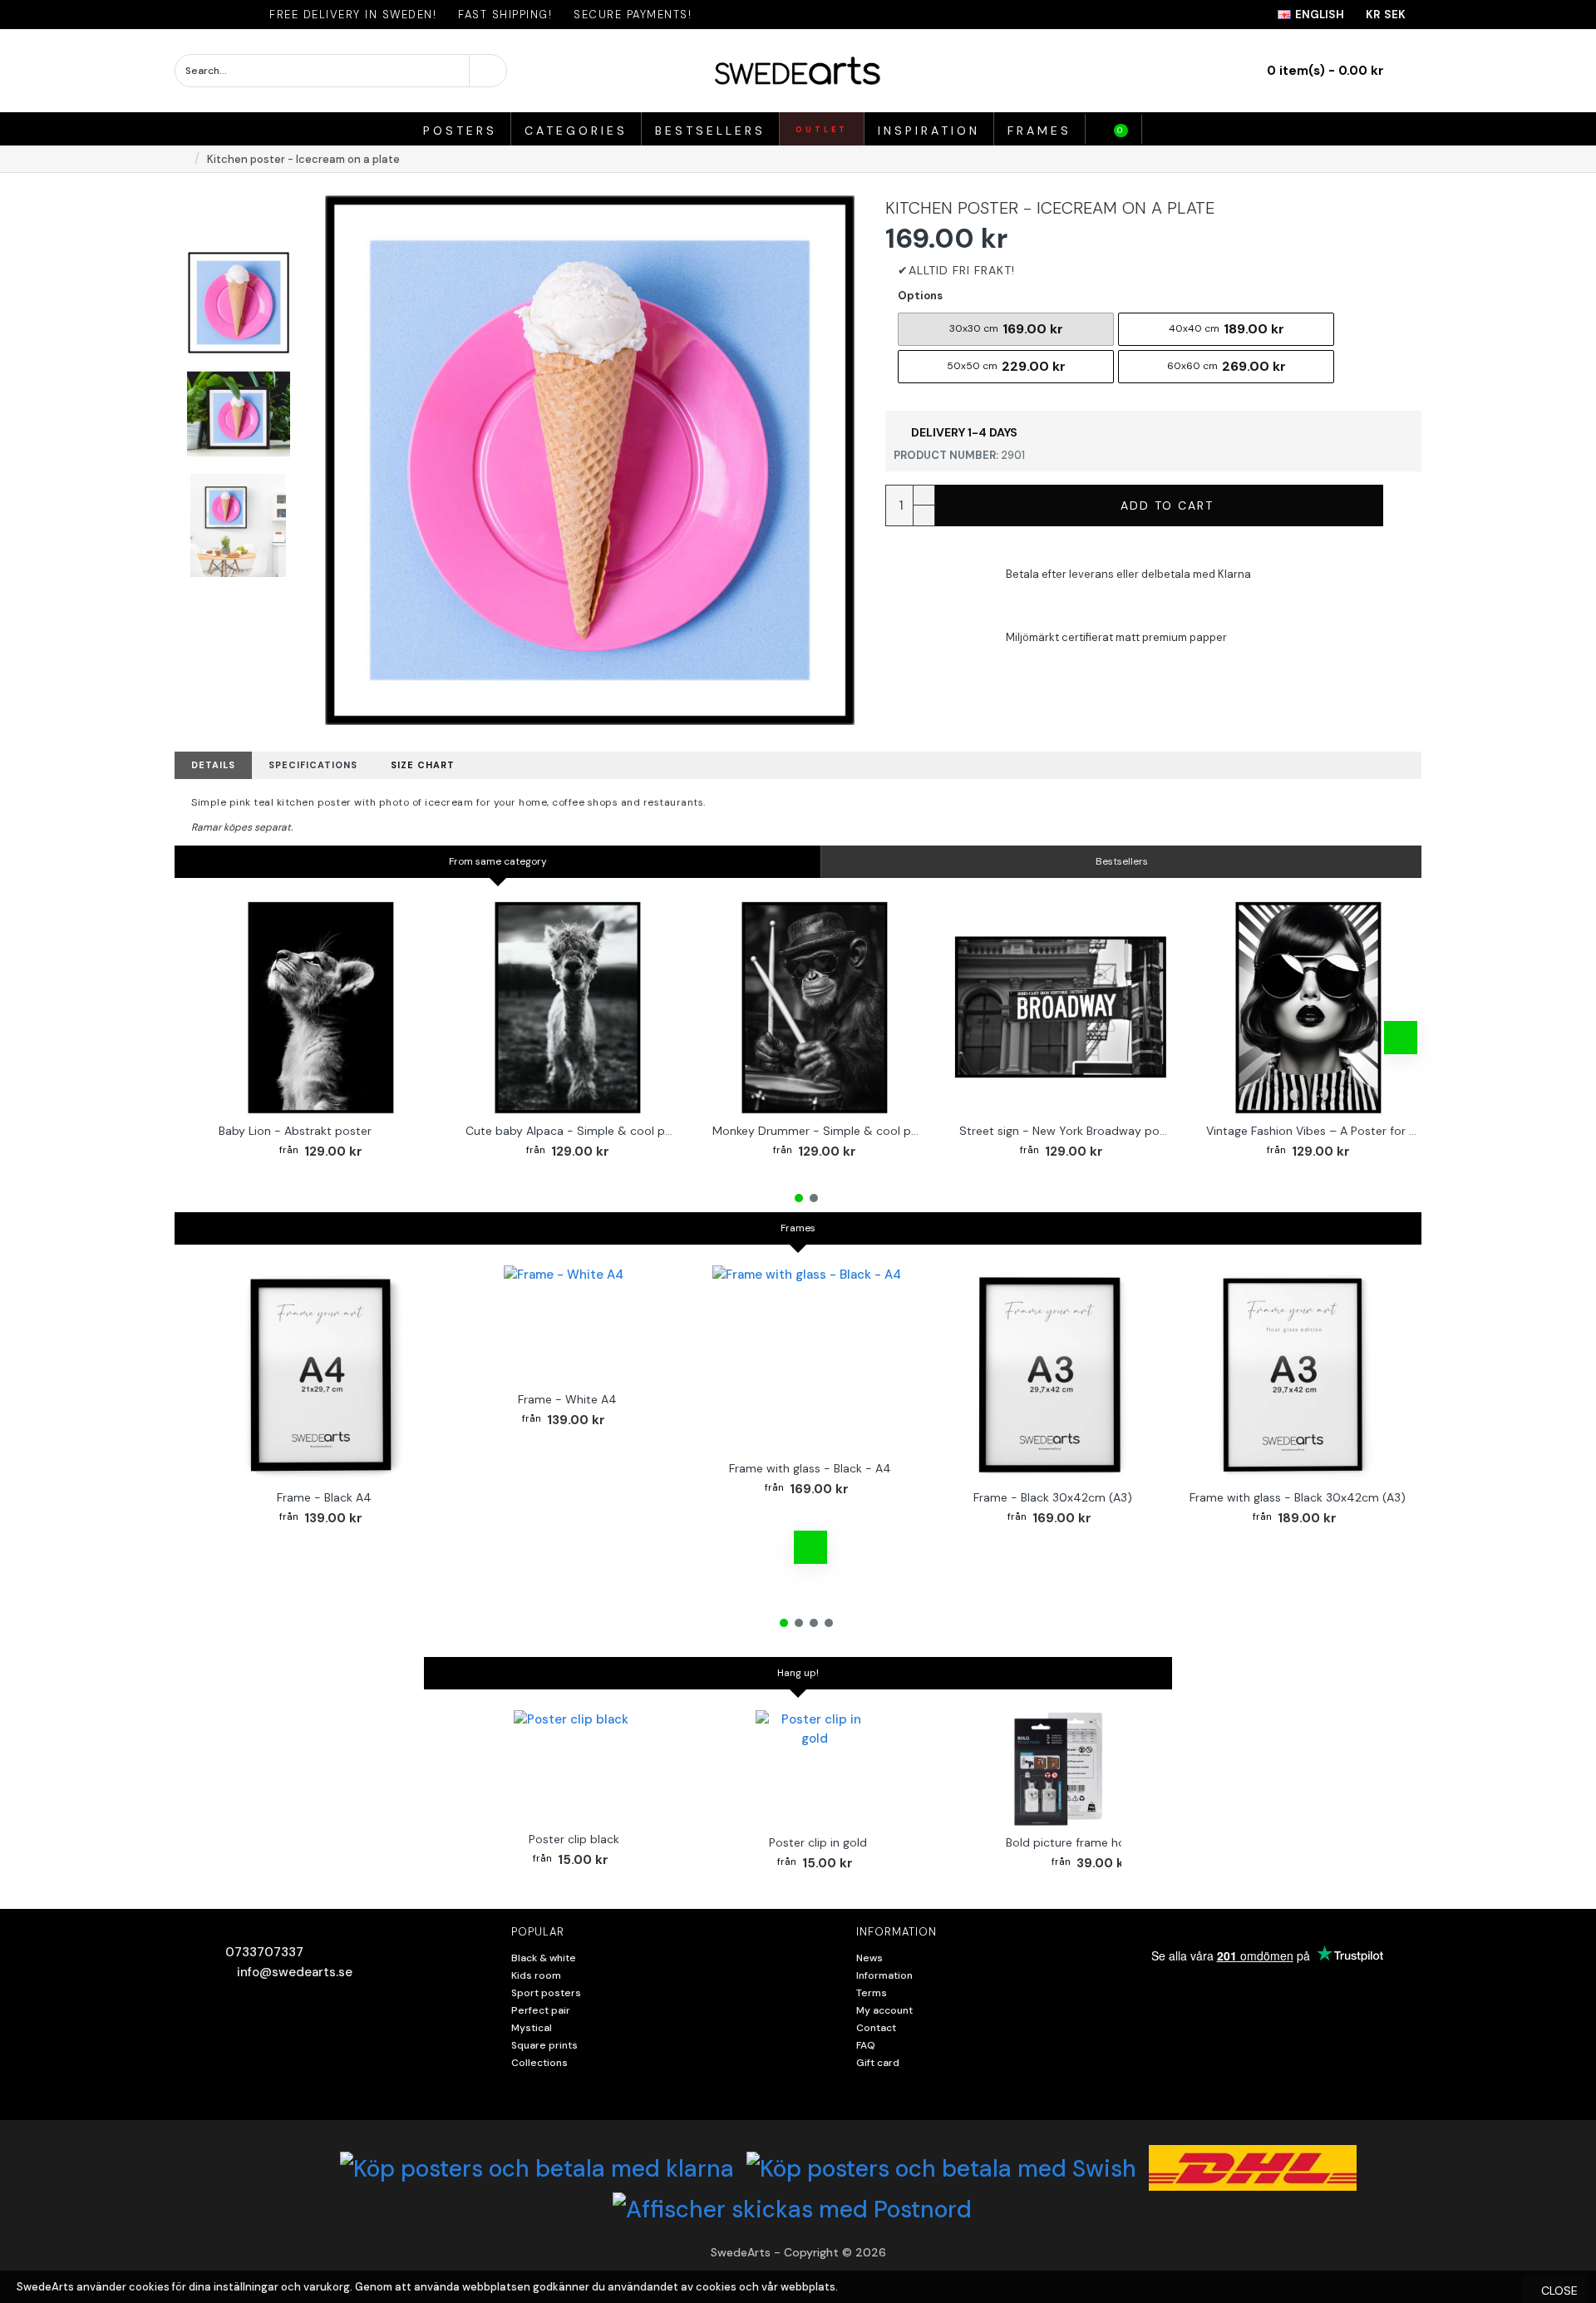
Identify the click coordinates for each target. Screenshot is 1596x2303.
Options (920, 296)
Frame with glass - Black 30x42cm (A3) (1298, 1497)
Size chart (423, 765)
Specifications (313, 765)
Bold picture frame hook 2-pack (1094, 1842)
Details (213, 765)
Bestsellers (1122, 861)
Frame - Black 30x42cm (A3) (1053, 1497)
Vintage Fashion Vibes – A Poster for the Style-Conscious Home (1312, 1131)
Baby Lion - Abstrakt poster (295, 1131)
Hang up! (798, 1673)
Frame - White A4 (567, 1399)
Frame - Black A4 (324, 1497)
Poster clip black (574, 1839)
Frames (798, 1228)
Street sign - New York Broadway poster (1065, 1131)
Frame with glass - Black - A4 (810, 1468)
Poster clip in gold (818, 1842)
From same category (498, 861)
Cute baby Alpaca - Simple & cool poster (571, 1131)
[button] (212, 1038)
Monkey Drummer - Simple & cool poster (818, 1131)
